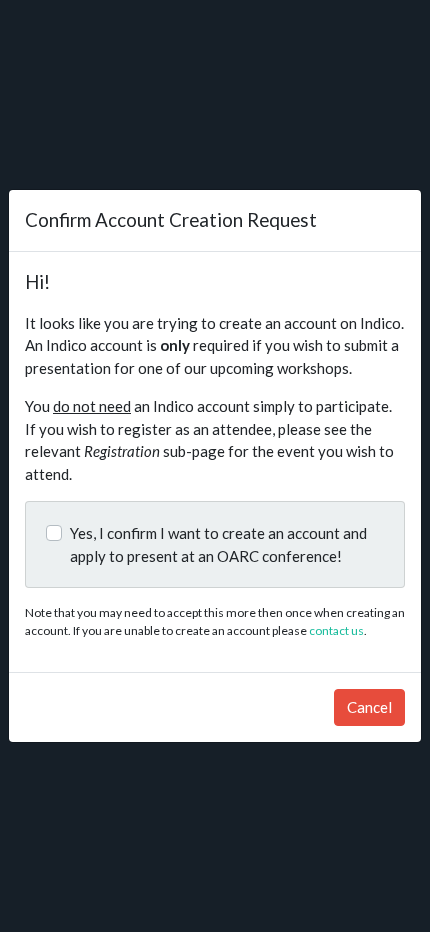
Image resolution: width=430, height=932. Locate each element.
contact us (336, 630)
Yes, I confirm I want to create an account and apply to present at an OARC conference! (218, 544)
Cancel (369, 707)
